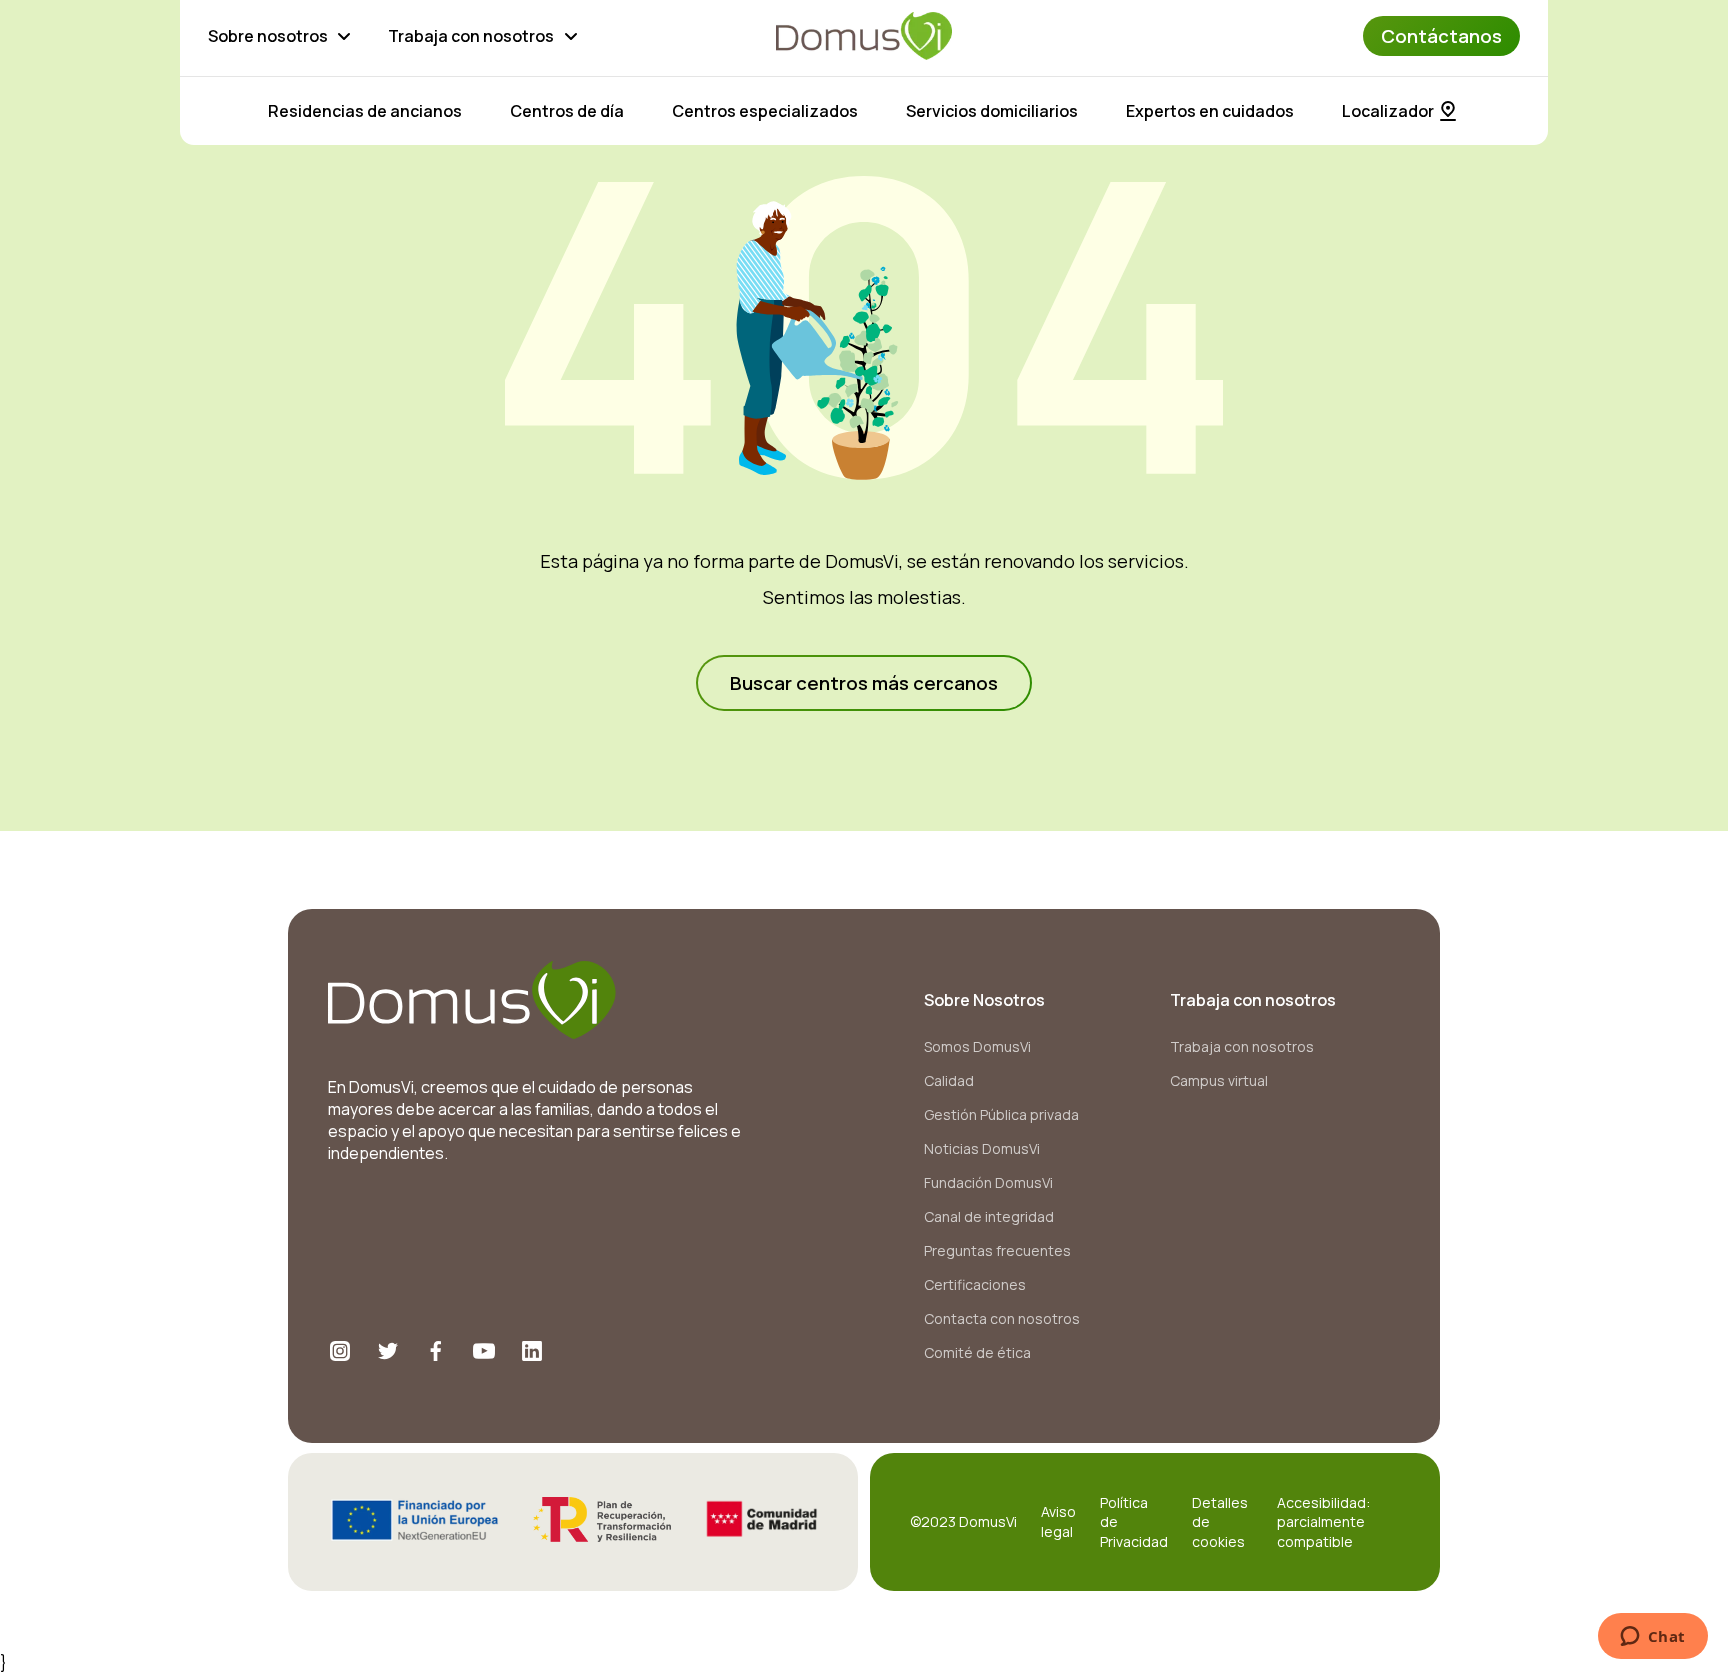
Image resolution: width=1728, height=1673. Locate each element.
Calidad (949, 1080)
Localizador (1388, 111)
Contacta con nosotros (1002, 1318)
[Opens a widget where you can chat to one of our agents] (1652, 1638)
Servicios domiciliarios (992, 111)
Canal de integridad (989, 1216)
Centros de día (567, 111)
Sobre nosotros (268, 36)
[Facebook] (436, 1351)
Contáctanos (1441, 36)
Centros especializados (765, 111)
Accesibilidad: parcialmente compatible (1323, 1522)
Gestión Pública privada (1001, 1114)
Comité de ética (977, 1352)
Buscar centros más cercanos (864, 683)
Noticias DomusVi (982, 1148)
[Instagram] (340, 1351)
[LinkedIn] (532, 1351)
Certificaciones (975, 1284)
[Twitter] (388, 1351)
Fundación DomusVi (988, 1182)
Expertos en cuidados (1210, 111)
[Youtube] (484, 1351)
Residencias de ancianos (365, 111)
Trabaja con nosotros (471, 36)
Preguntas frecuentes (997, 1250)
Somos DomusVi (977, 1046)
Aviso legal (1058, 1521)
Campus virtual (1219, 1080)
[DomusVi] (864, 36)
